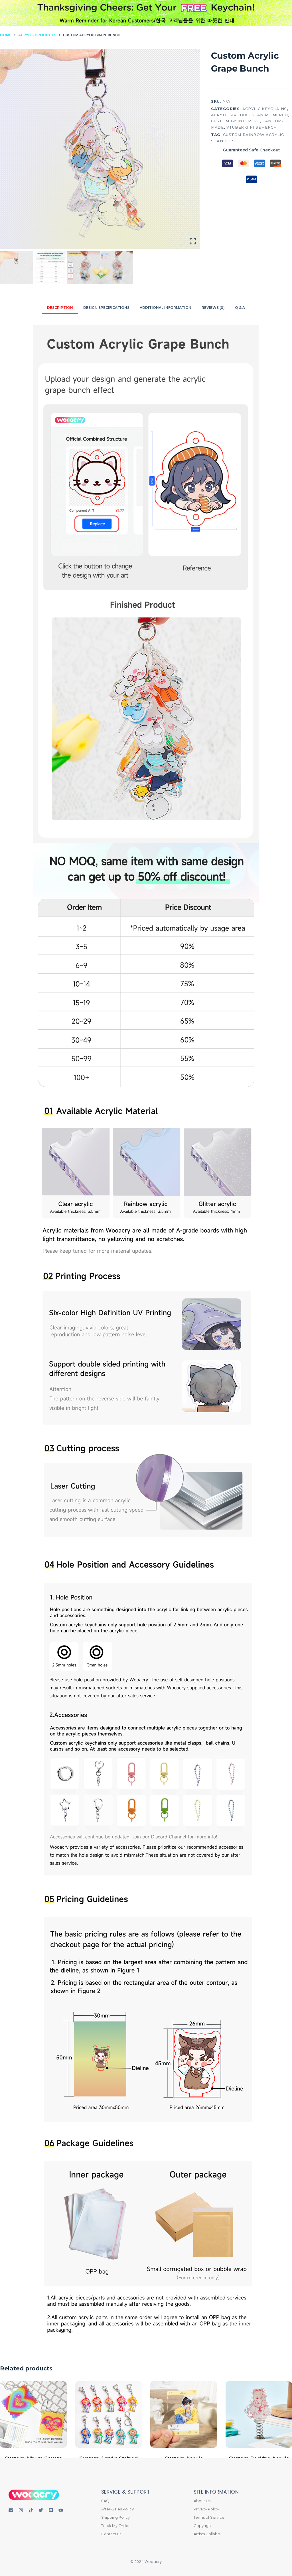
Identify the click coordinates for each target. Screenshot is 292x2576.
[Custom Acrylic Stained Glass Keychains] (109, 2415)
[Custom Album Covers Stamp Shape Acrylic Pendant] (33, 2415)
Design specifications (106, 308)
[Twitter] (41, 2510)
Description (60, 308)
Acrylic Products (233, 115)
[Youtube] (61, 2510)
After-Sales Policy (117, 2509)
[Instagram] (21, 2510)
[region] (146, 21)
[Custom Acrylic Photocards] (184, 2415)
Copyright (203, 2526)
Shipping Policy (115, 2517)
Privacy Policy (206, 2509)
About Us (202, 2501)
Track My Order (115, 2526)
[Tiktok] (31, 2510)
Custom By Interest (235, 121)
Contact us (111, 2534)
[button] (160, 21)
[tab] (60, 308)
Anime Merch (273, 115)
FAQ (105, 2501)
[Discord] (51, 2510)
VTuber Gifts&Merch (252, 127)
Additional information (166, 308)
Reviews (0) (213, 308)
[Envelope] (11, 2510)
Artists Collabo (207, 2534)
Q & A (240, 308)
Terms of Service (209, 2517)
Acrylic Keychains (265, 109)
